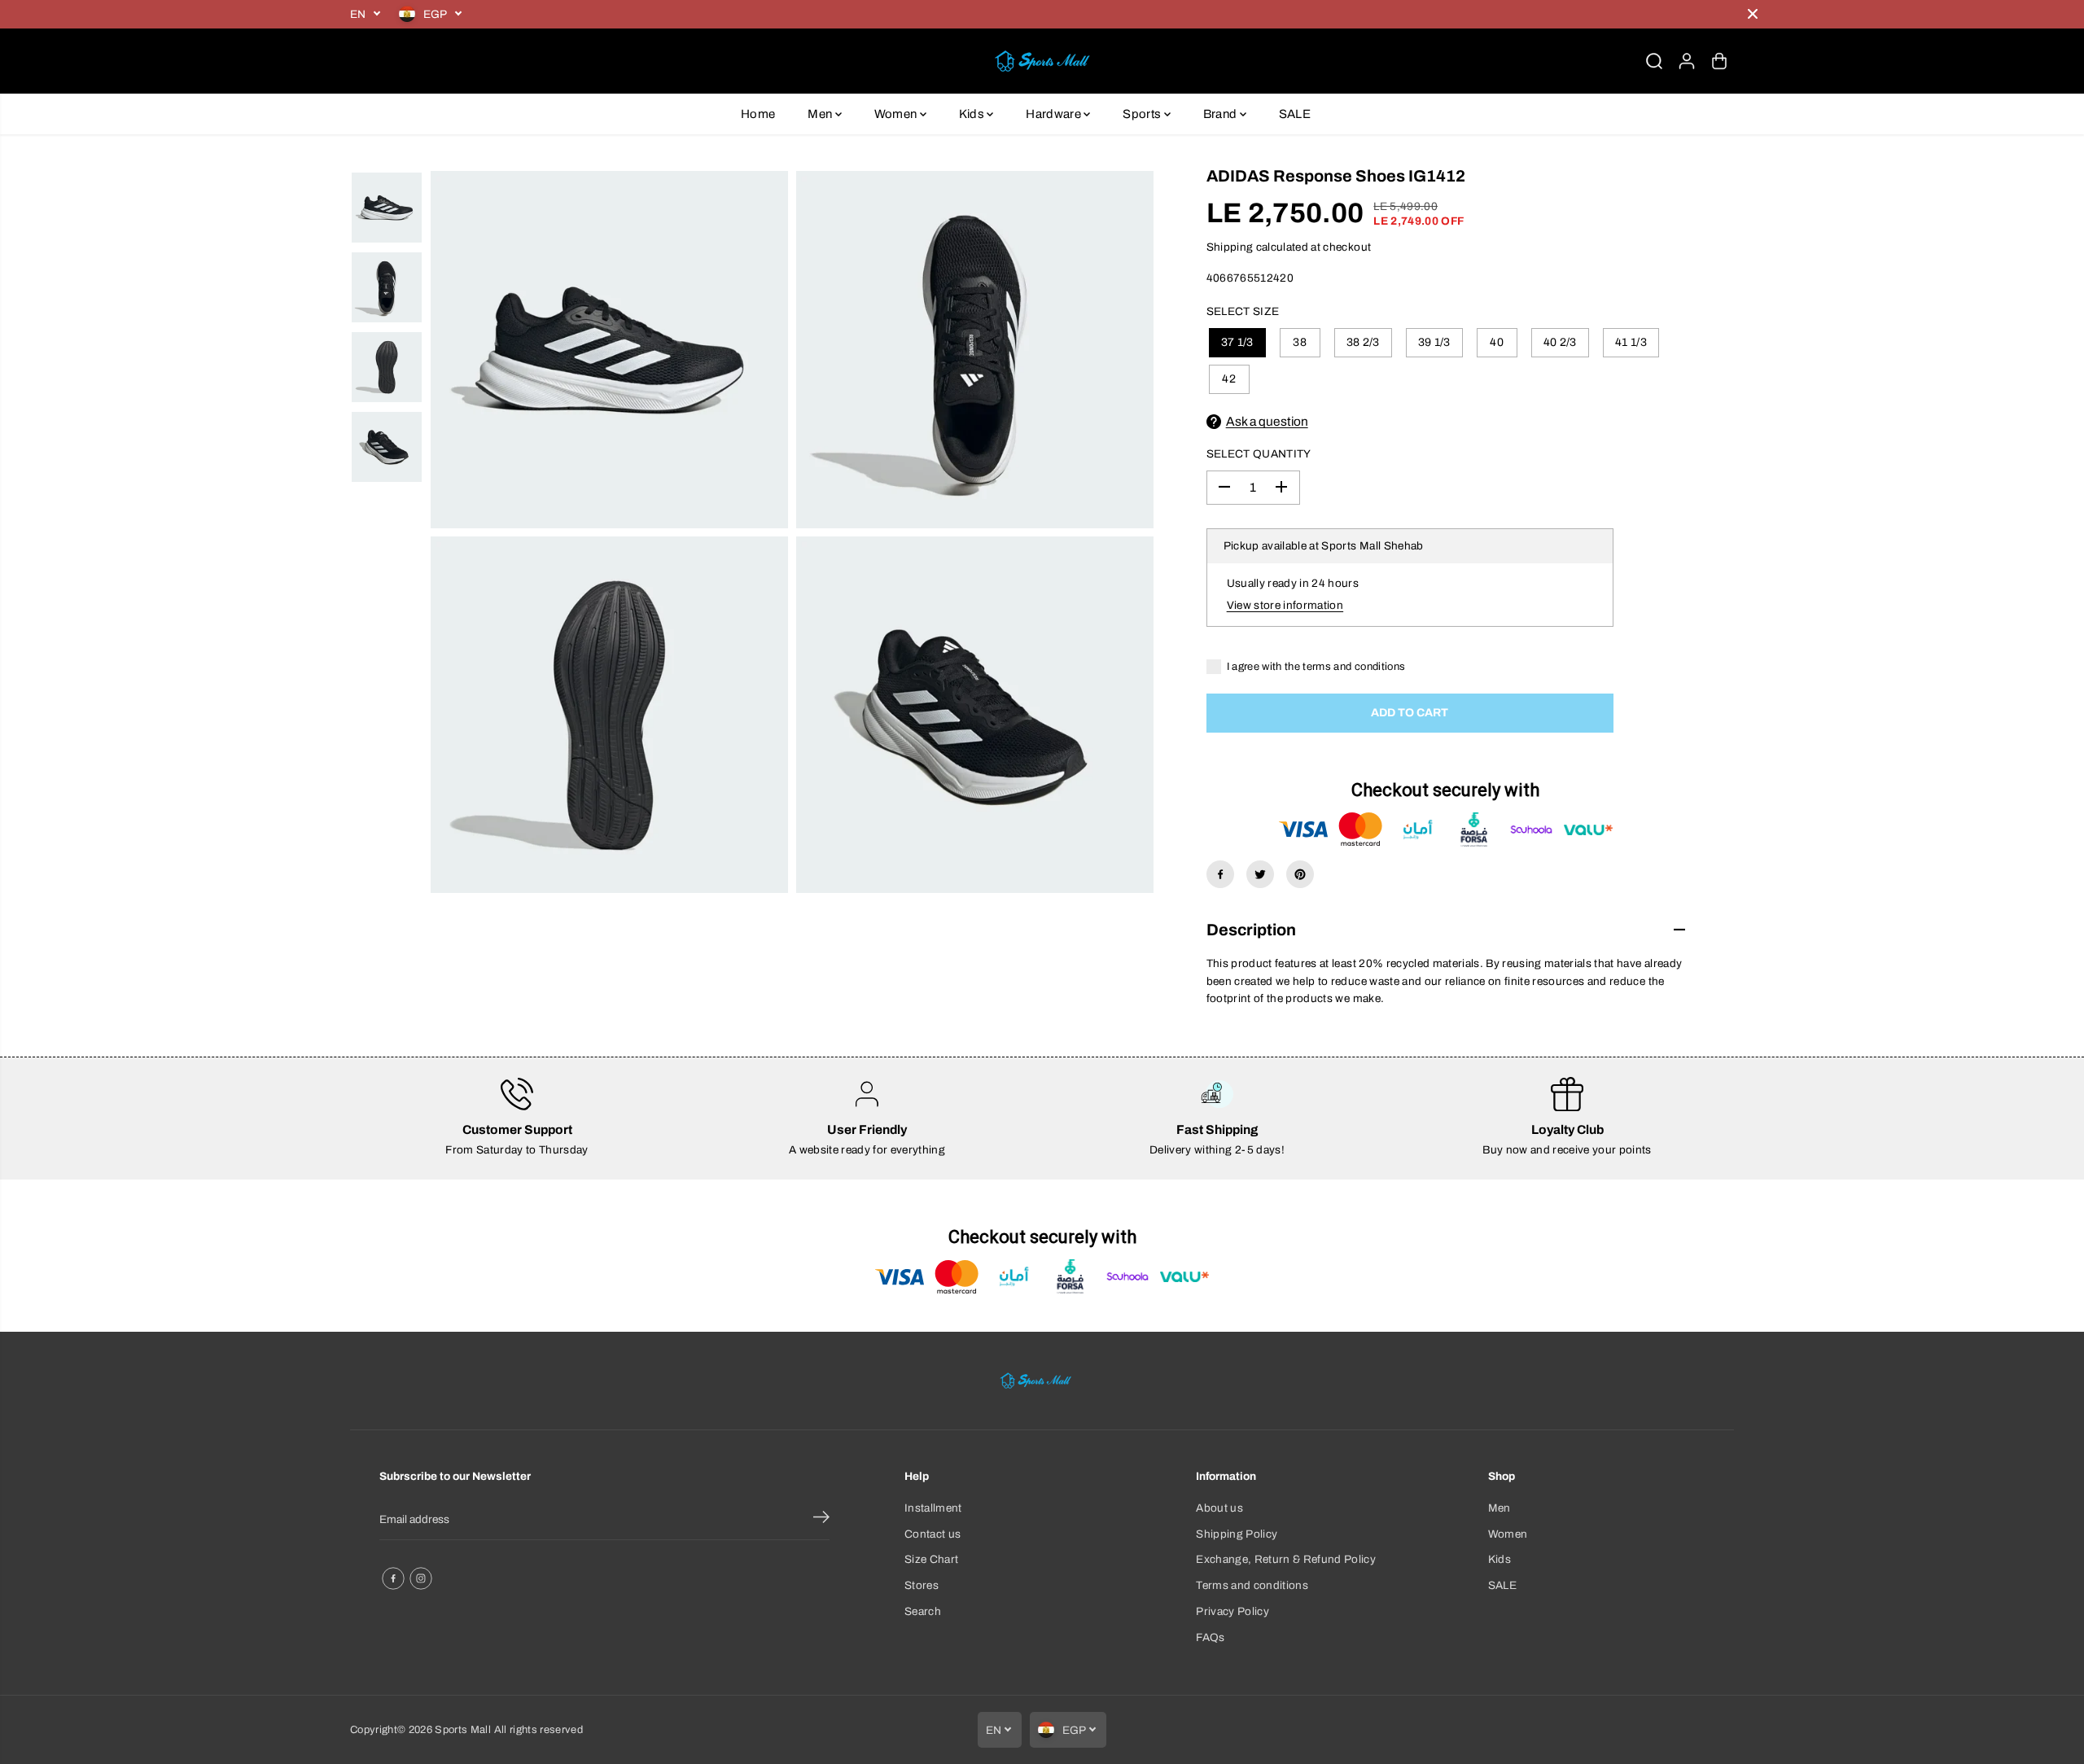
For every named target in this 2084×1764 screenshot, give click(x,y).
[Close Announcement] (1753, 14)
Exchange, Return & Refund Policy (1286, 1559)
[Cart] (1719, 61)
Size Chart (931, 1559)
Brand (1222, 114)
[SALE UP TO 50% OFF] (1103, 14)
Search (923, 1611)
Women (897, 114)
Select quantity (1259, 454)
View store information (1285, 605)
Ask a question (1267, 421)
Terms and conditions (1252, 1585)
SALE (1295, 114)
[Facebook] (1220, 874)
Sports (1143, 114)
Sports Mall (463, 1730)
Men (821, 114)
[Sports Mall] (1042, 61)
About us (1219, 1508)
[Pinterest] (1300, 874)
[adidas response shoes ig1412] (609, 350)
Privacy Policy (1232, 1611)
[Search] (1654, 61)
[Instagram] (421, 1578)
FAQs (1210, 1637)
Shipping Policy (1237, 1534)
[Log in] (1687, 61)
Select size (1243, 311)
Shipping (1230, 247)
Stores (922, 1585)
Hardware (1055, 114)
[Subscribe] (821, 1520)
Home (758, 114)
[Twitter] (1260, 874)
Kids (973, 114)
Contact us (933, 1534)
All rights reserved (539, 1730)
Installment (933, 1508)
